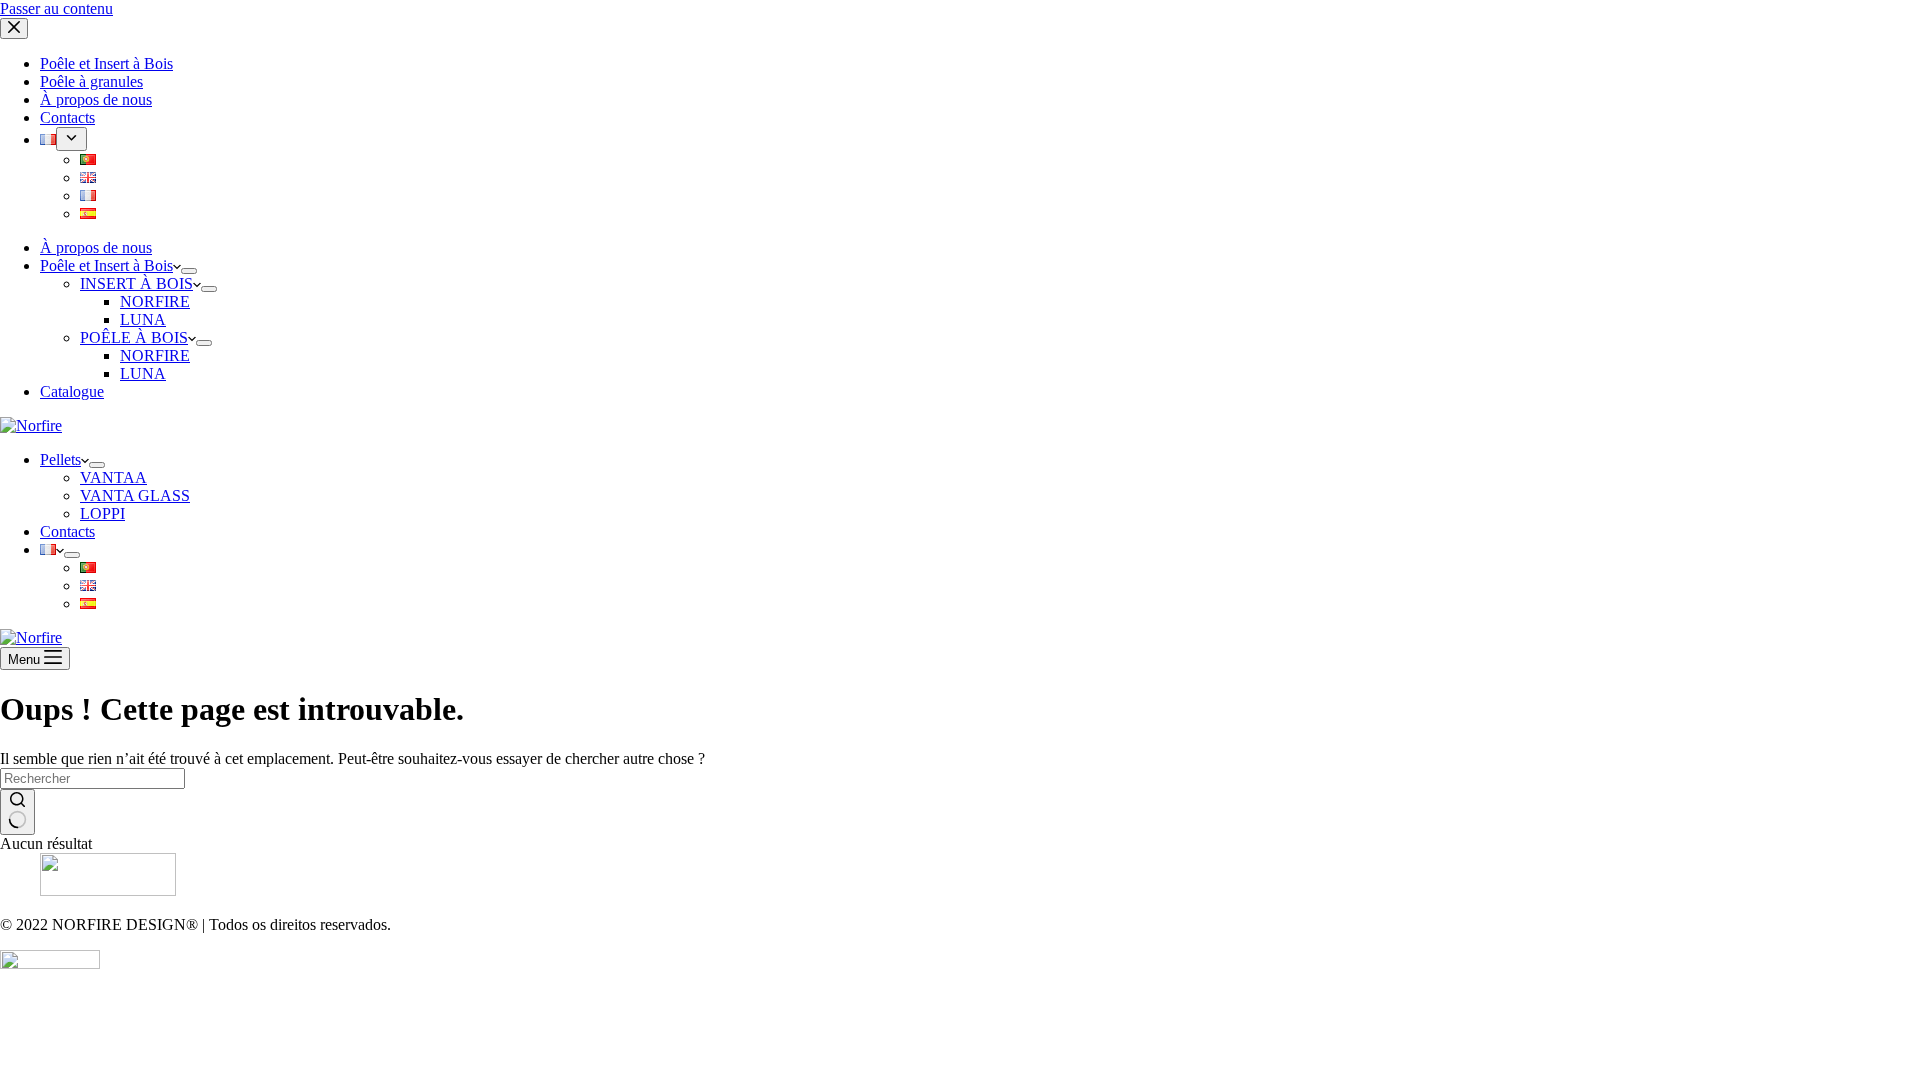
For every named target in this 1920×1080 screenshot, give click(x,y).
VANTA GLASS (135, 495)
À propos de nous (96, 247)
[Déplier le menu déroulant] (189, 271)
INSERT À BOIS (136, 283)
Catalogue (72, 391)
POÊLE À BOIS (134, 337)
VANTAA (113, 477)
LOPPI (102, 513)
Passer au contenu (56, 8)
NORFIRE (155, 301)
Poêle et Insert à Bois (106, 265)
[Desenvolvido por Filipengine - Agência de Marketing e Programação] (50, 963)
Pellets (60, 459)
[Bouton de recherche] (17, 812)
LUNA (143, 319)
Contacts (67, 531)
